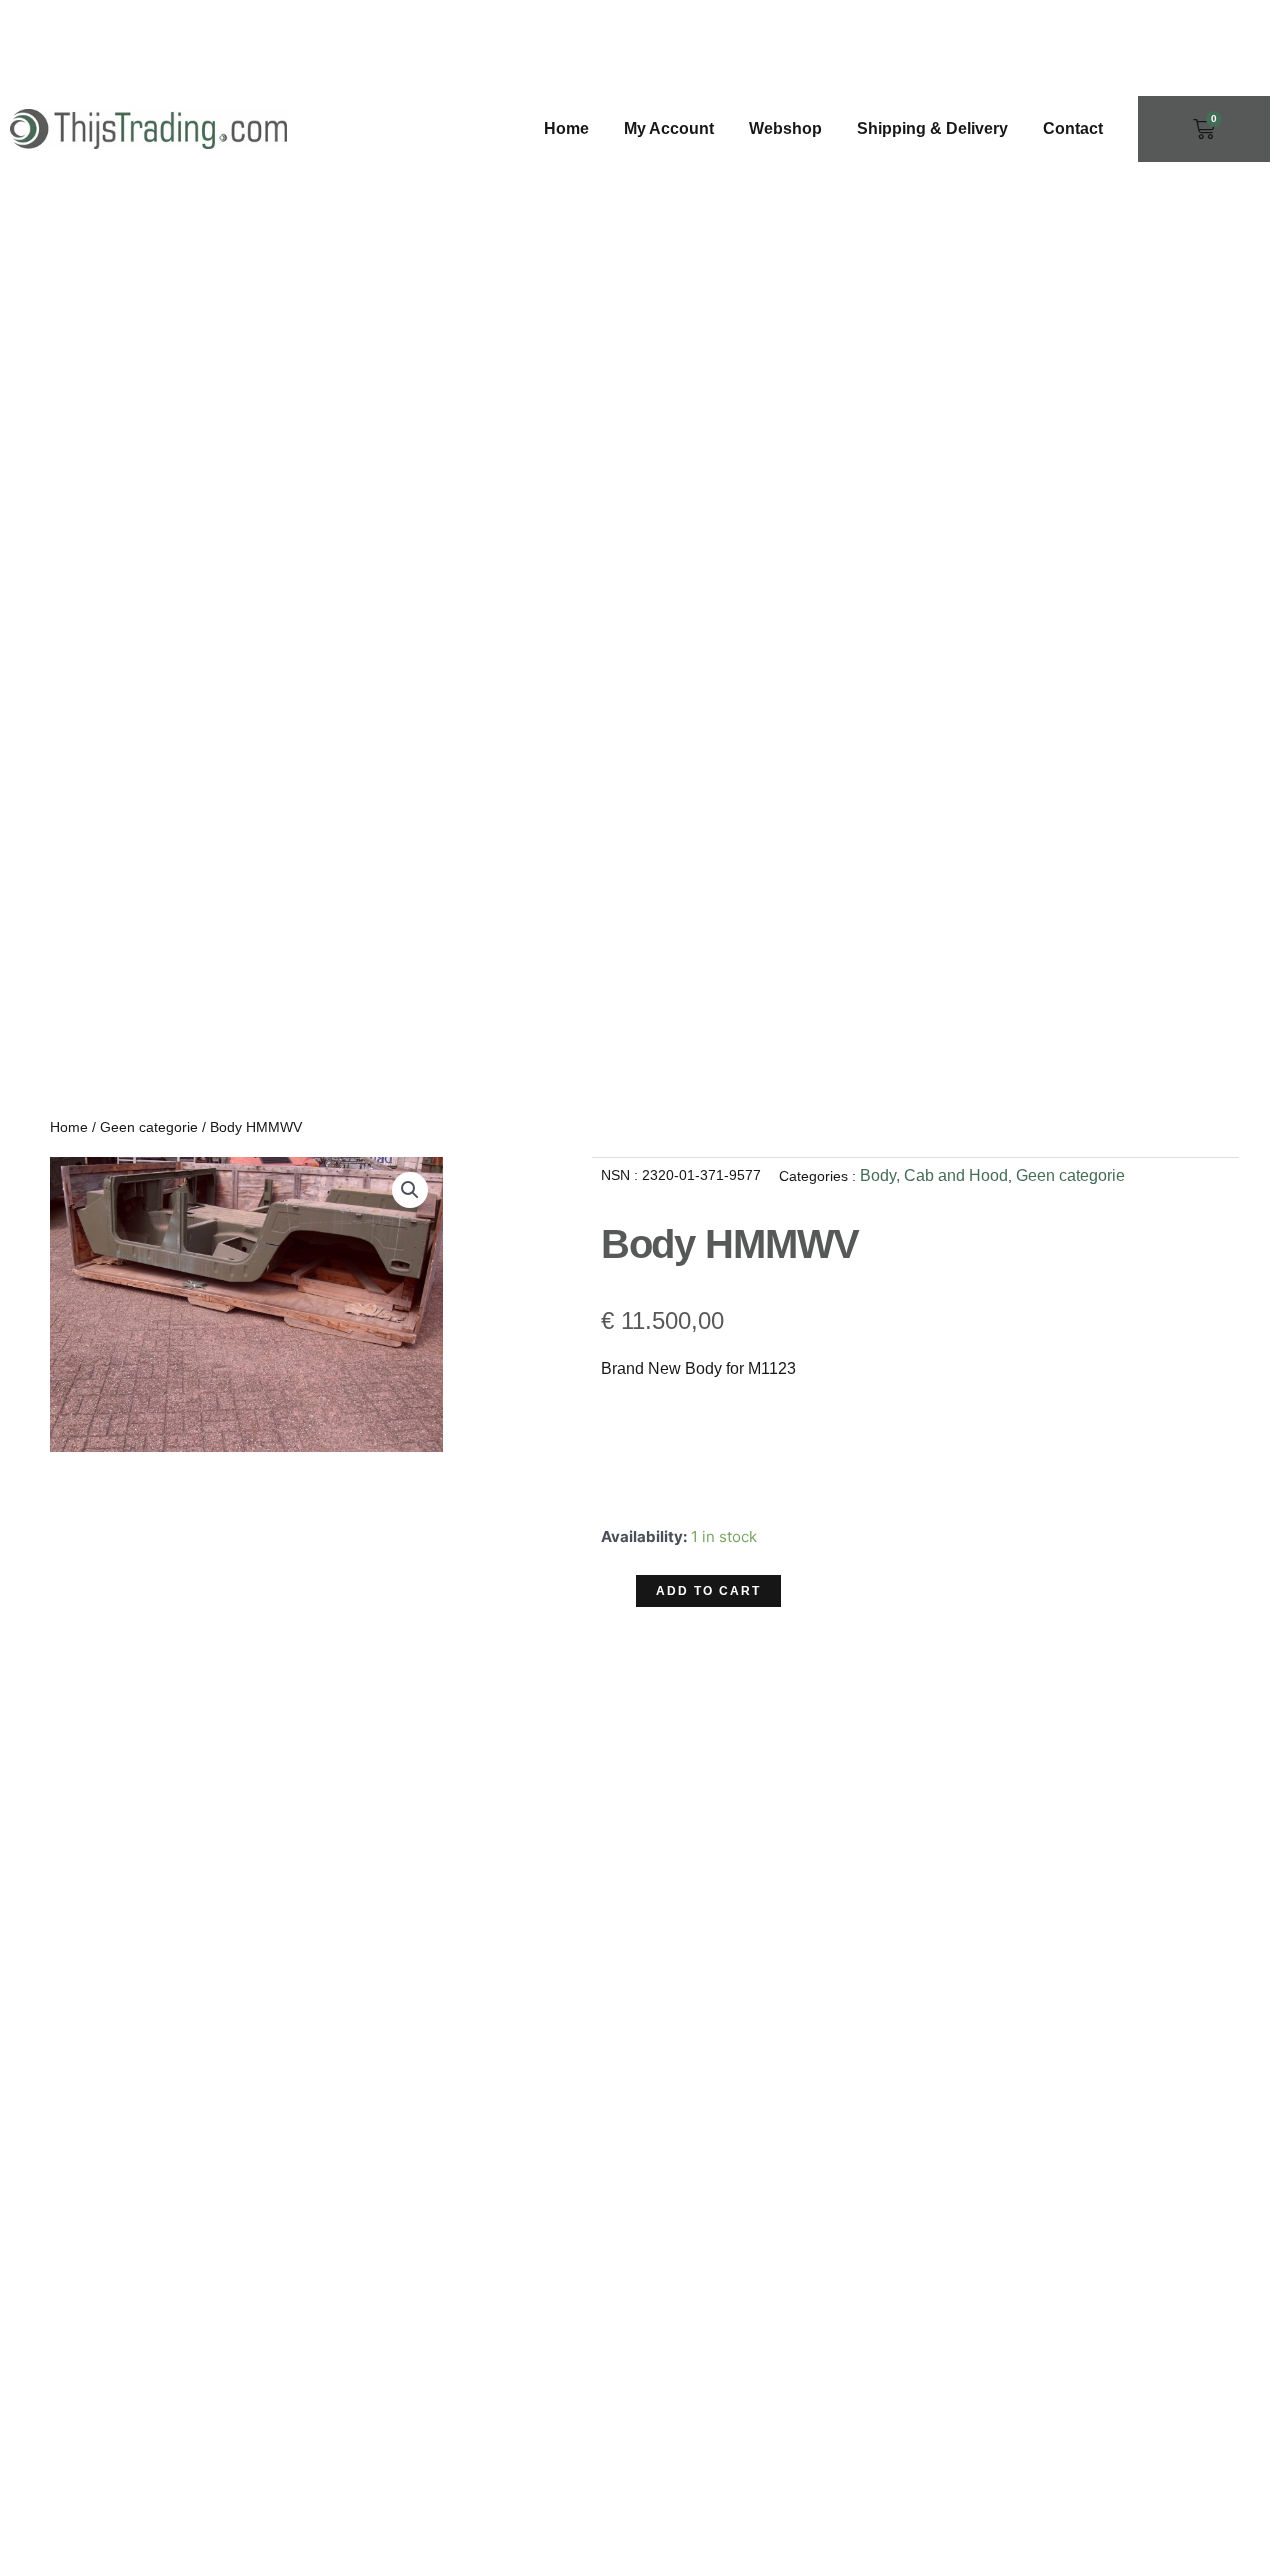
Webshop (785, 128)
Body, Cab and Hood (934, 1175)
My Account (669, 128)
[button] (410, 1190)
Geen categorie (149, 1127)
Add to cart (708, 1591)
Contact (1073, 128)
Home (566, 128)
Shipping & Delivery (932, 128)
